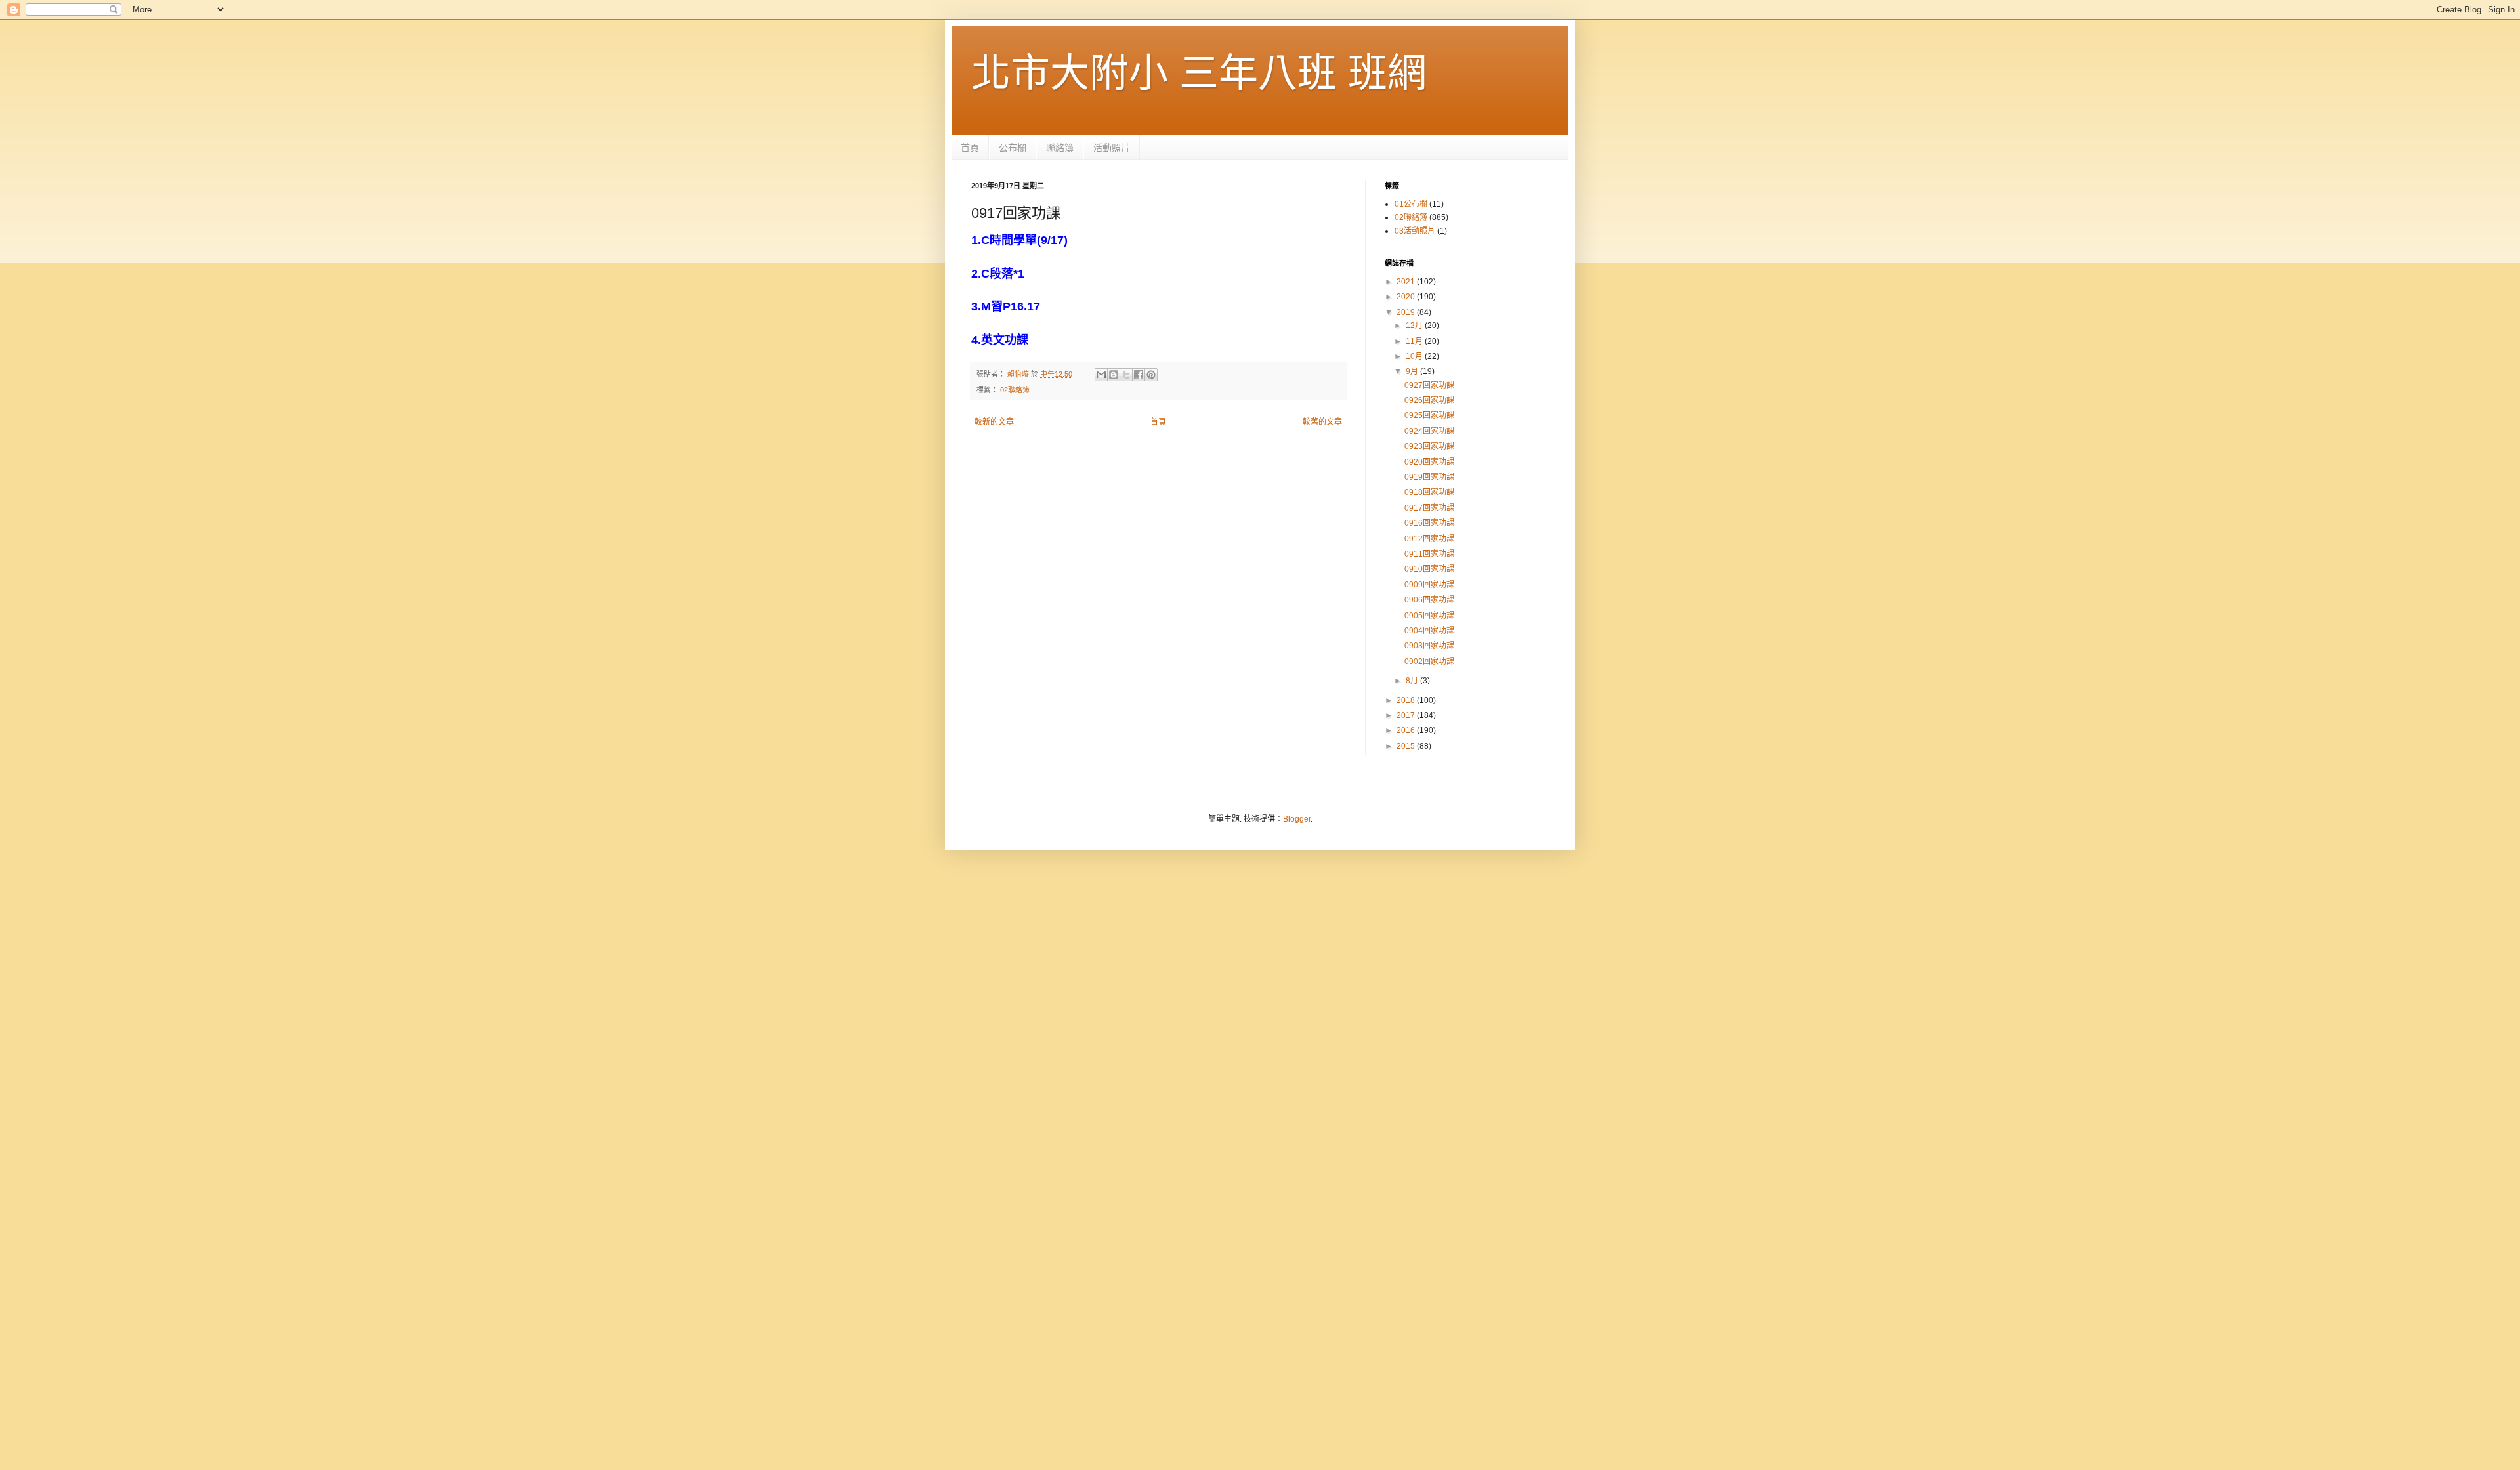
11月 (1415, 341)
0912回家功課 (1429, 539)
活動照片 (1112, 148)
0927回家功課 (1429, 385)
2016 (1407, 730)
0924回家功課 (1429, 431)
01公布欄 (1411, 204)
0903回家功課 (1429, 646)
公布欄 (1013, 148)
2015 (1407, 746)
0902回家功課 (1429, 661)
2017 (1407, 715)
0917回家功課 (1429, 508)
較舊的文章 (1322, 422)
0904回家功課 (1429, 631)
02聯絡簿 (1015, 390)
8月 (1413, 681)
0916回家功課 (1429, 523)
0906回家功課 (1429, 600)
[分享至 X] (1126, 375)
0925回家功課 (1429, 415)
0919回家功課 (1429, 477)
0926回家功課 (1429, 400)
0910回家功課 (1429, 569)
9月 (1413, 371)
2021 (1407, 282)
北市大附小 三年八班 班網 (1199, 73)
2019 (1407, 312)
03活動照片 (1415, 231)
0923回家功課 (1429, 446)
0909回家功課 (1429, 585)
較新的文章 (994, 422)
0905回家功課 (1429, 616)
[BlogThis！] (1114, 375)
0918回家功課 (1429, 492)
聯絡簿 (1060, 148)
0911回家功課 (1429, 554)
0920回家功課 (1429, 462)
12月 (1415, 325)
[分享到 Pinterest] (1151, 375)
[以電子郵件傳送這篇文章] (1101, 375)
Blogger (1297, 819)
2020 (1407, 297)
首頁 (970, 148)
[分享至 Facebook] (1139, 375)
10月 (1415, 356)
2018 (1407, 700)
